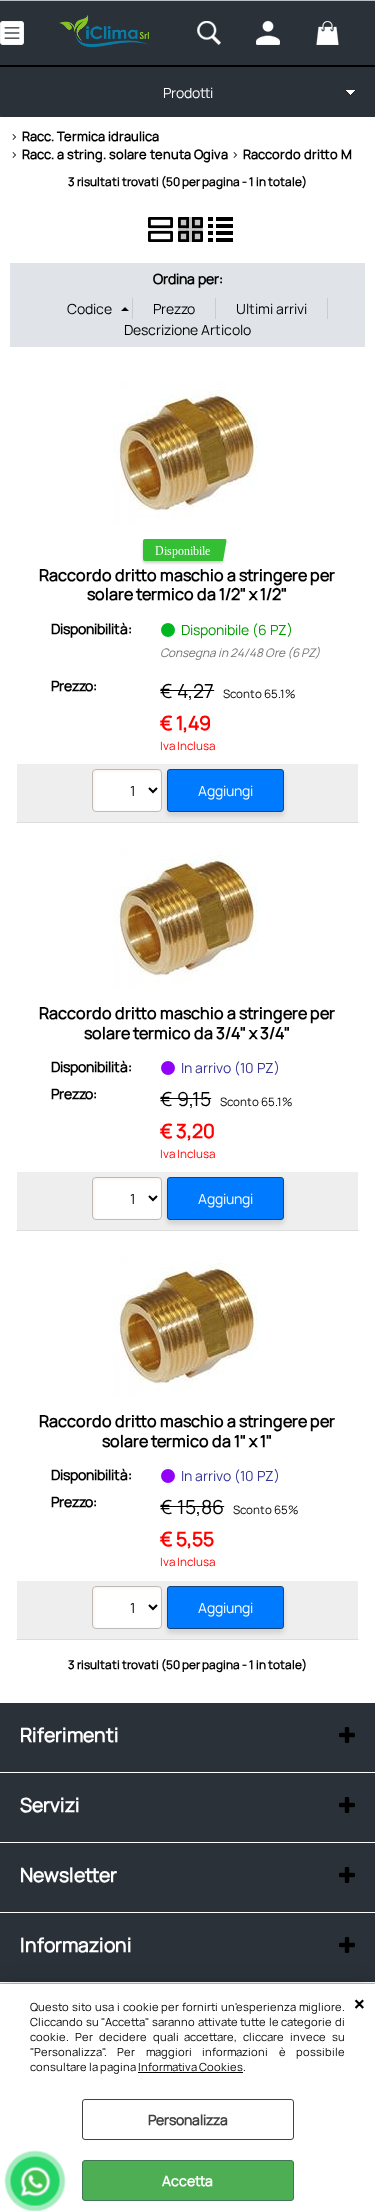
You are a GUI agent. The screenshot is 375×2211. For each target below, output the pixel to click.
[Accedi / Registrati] (280, 33)
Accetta (187, 2180)
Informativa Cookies (190, 2066)
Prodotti (188, 92)
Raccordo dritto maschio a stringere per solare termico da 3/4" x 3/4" (187, 1022)
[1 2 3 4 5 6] (129, 793)
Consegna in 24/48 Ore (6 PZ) (240, 652)
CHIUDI (359, 2004)
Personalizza (188, 2119)
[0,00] (341, 33)
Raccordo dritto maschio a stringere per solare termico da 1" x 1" (187, 1430)
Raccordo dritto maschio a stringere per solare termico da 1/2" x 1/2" (187, 584)
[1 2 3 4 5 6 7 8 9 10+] (129, 1201)
